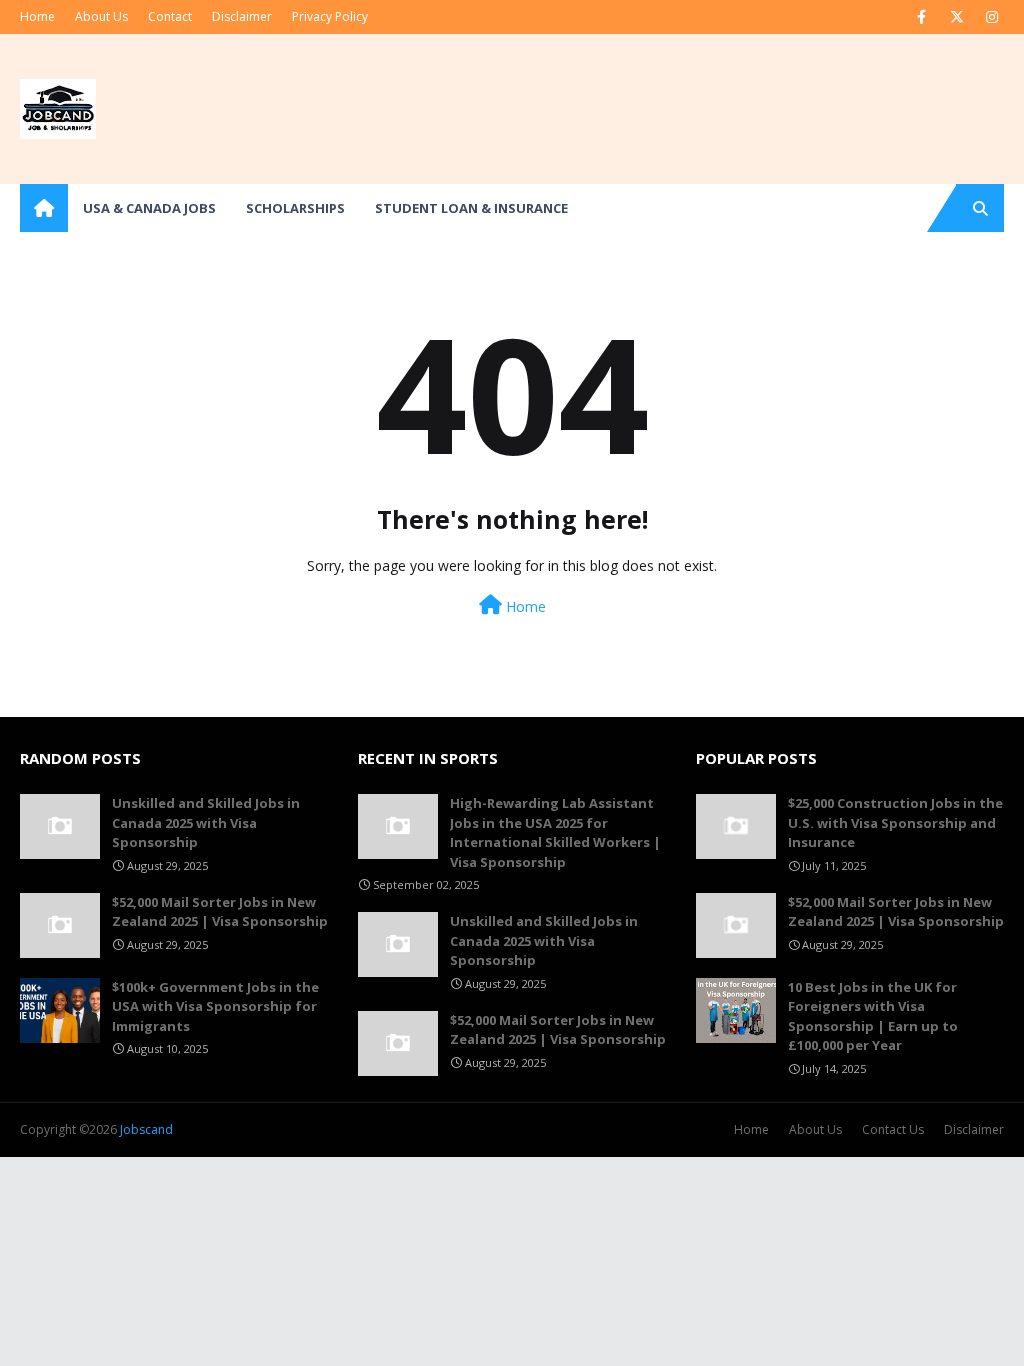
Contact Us (893, 1129)
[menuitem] (44, 208)
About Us (101, 16)
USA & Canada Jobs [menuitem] (149, 208)
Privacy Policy (330, 16)
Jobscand (146, 1129)
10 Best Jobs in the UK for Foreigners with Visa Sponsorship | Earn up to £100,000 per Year (873, 1016)
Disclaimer (242, 16)
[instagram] (991, 17)
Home (37, 16)
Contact (170, 16)
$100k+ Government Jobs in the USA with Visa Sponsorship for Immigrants (215, 1006)
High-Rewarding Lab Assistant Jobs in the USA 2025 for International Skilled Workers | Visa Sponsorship (555, 832)
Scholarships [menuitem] (295, 208)
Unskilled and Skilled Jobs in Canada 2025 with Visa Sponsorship (206, 822)
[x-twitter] (956, 17)
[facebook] (921, 17)
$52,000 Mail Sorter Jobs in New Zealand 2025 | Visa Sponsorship (220, 912)
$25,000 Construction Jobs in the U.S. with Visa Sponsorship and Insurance (895, 822)
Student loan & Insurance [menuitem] (471, 208)
